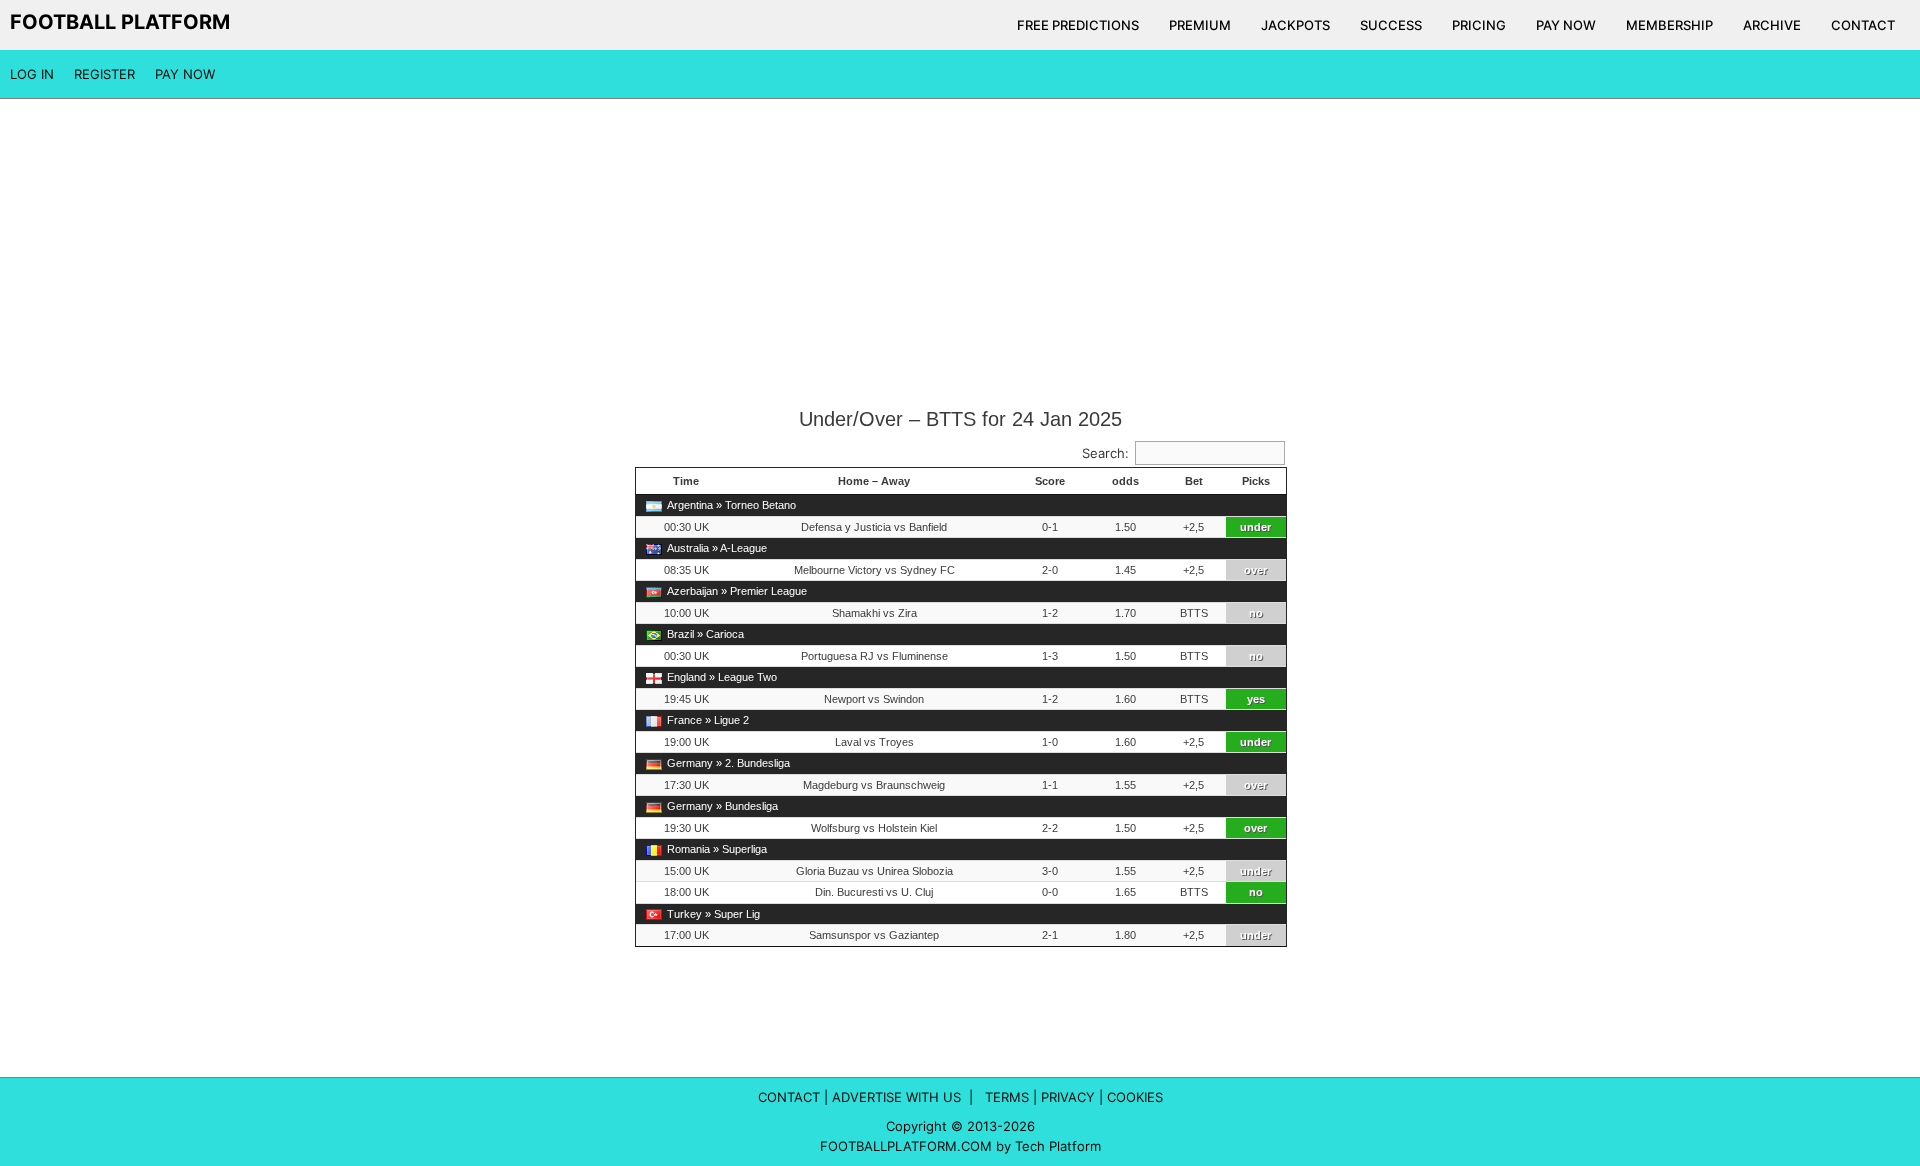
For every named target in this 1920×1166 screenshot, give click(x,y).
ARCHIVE (1772, 25)
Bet (1194, 481)
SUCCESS (1391, 25)
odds (1125, 481)
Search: (1105, 453)
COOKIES (1135, 1097)
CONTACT (1863, 25)
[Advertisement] (960, 254)
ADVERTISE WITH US (896, 1097)
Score (1050, 481)
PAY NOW (1566, 25)
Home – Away (874, 481)
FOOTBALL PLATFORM (120, 22)
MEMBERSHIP (1669, 25)
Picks (1256, 481)
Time (686, 481)
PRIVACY (1068, 1097)
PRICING (1479, 25)
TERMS (1007, 1097)
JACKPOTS (1295, 25)
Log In (32, 74)
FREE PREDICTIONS (1078, 25)
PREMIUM (1200, 25)
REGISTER (104, 74)
